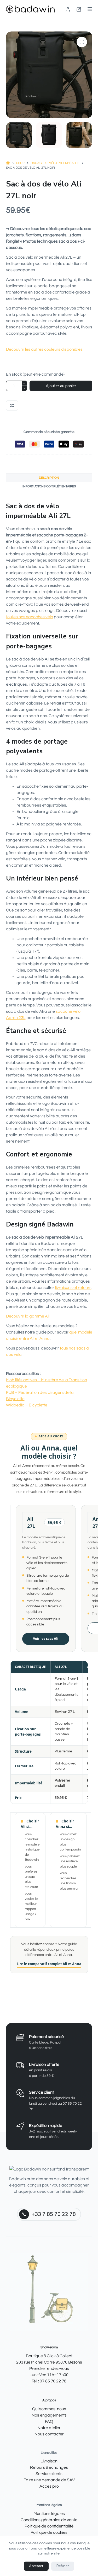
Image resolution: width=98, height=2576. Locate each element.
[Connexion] (68, 9)
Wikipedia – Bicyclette (27, 1405)
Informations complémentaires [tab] (49, 486)
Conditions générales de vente (49, 2520)
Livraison (49, 2461)
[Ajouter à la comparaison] (12, 406)
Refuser (63, 2566)
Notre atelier (49, 2428)
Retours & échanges (49, 2467)
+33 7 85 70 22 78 (54, 2214)
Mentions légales (49, 2514)
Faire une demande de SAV (49, 2480)
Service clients (49, 2474)
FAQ (49, 2421)
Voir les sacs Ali (46, 1639)
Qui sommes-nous (49, 2409)
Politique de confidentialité (49, 2526)
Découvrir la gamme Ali (28, 1316)
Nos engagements (49, 2415)
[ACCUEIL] (8, 163)
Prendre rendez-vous (49, 2368)
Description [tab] (49, 478)
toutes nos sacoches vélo (30, 617)
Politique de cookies (49, 2532)
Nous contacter (49, 2434)
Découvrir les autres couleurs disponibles (44, 349)
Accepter (36, 2566)
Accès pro (49, 2486)
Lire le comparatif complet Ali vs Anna (49, 1964)
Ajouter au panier (61, 386)
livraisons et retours (73, 1288)
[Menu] (90, 9)
